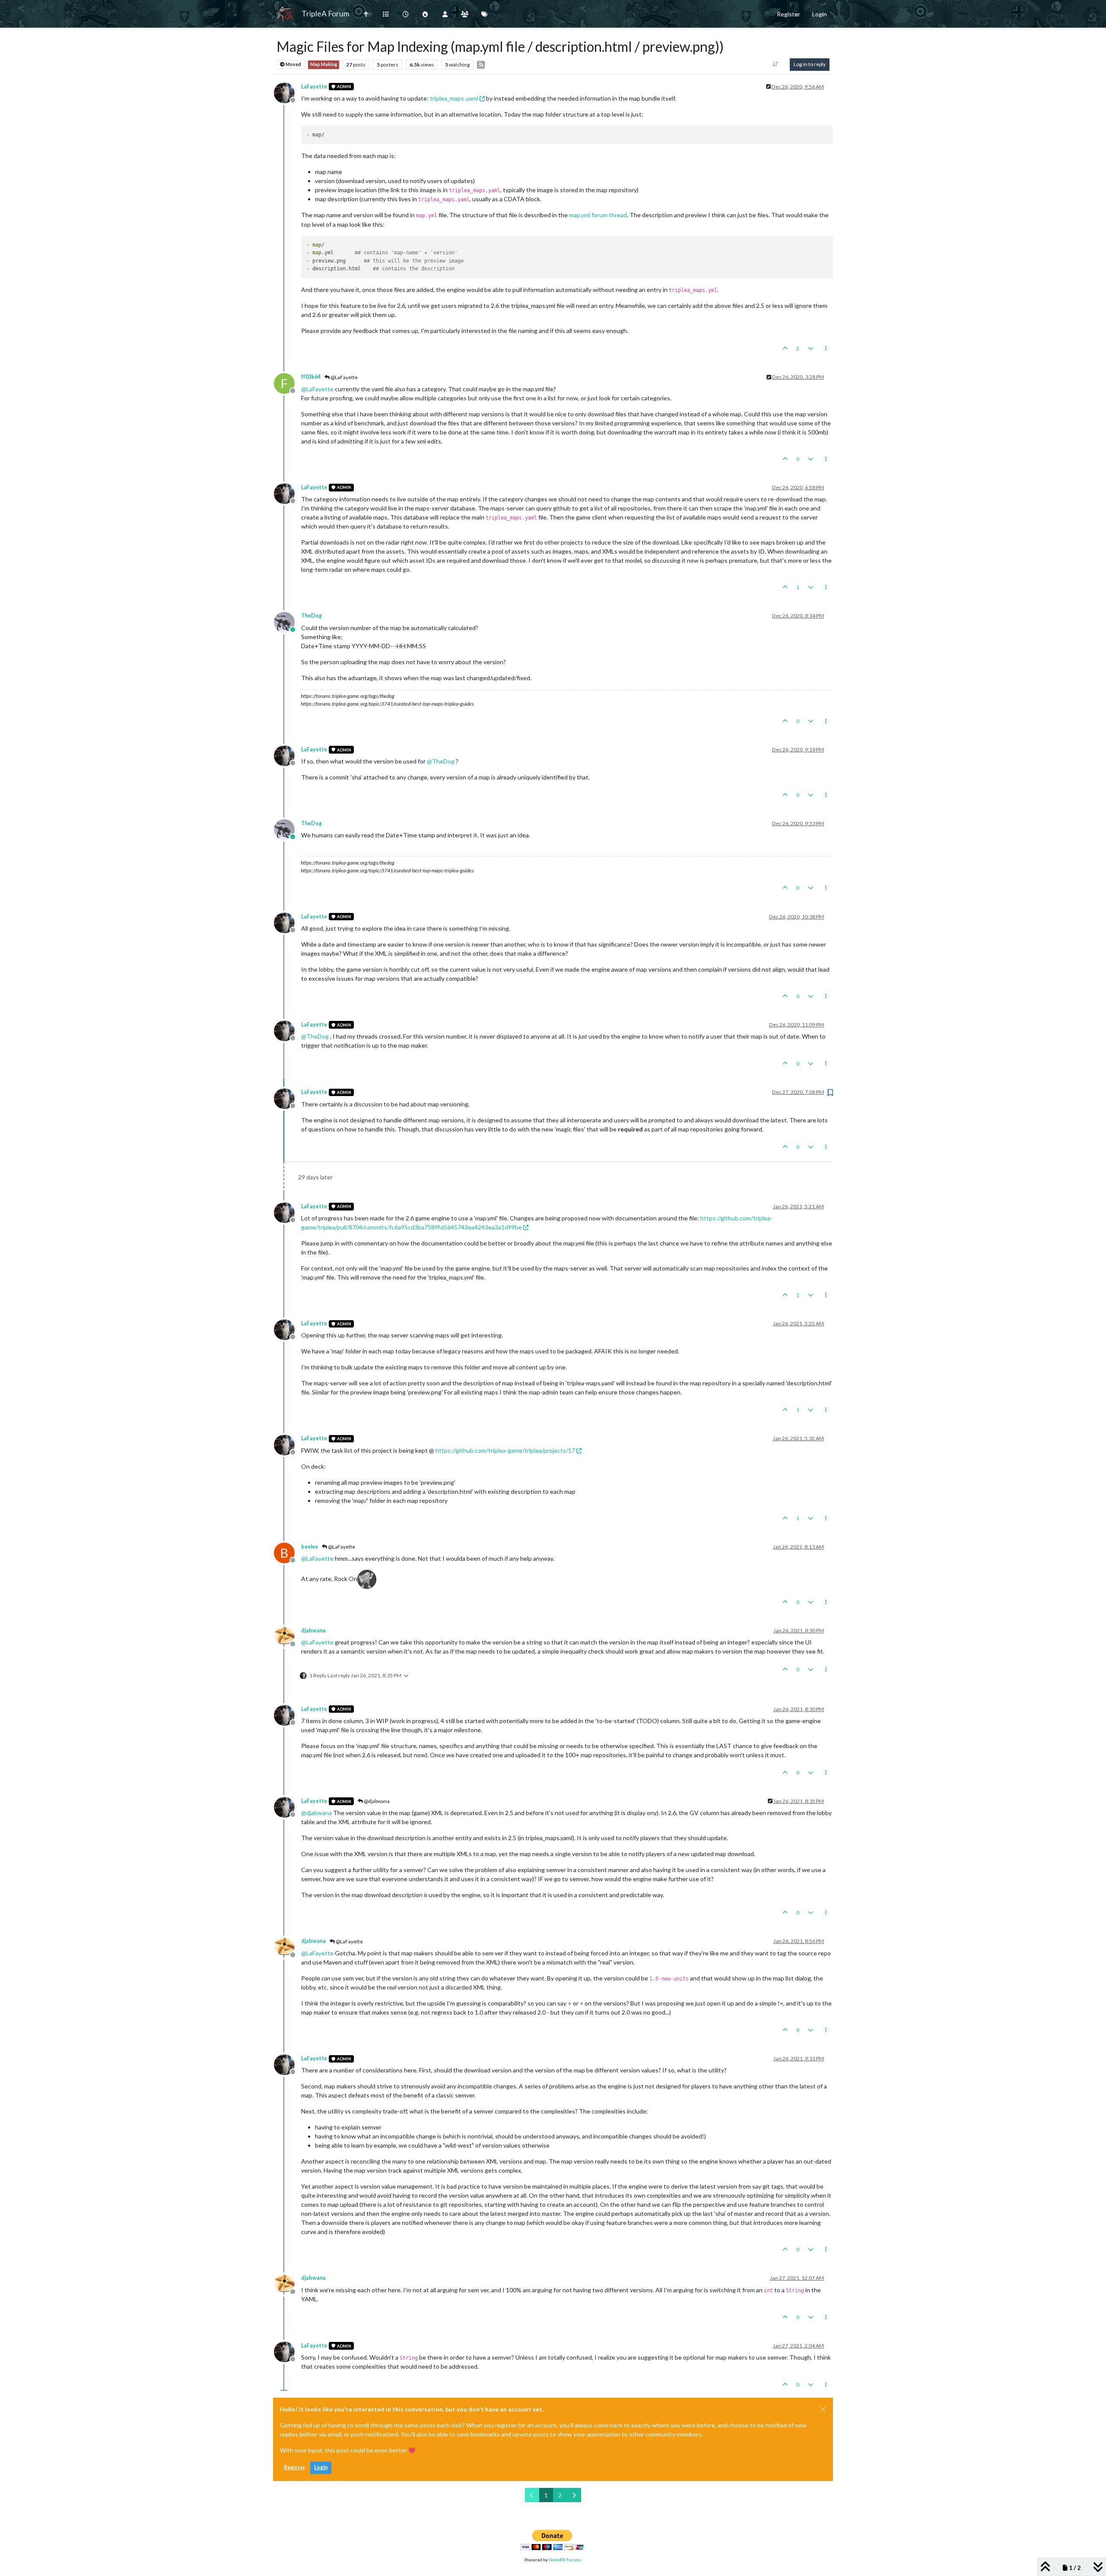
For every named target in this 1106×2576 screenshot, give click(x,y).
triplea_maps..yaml (454, 98)
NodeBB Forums (565, 2560)
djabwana (313, 1630)
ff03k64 (311, 377)
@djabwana (376, 1801)
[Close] (823, 2409)
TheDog (311, 616)
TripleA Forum (326, 14)
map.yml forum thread (598, 215)
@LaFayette (344, 377)
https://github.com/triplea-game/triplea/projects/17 (505, 1450)
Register (294, 2467)
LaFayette (314, 87)
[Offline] (288, 92)
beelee (310, 1547)
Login (321, 2467)
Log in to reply (810, 64)
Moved (293, 64)
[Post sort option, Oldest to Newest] (776, 64)
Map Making (324, 64)
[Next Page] (574, 2495)
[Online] (288, 621)
